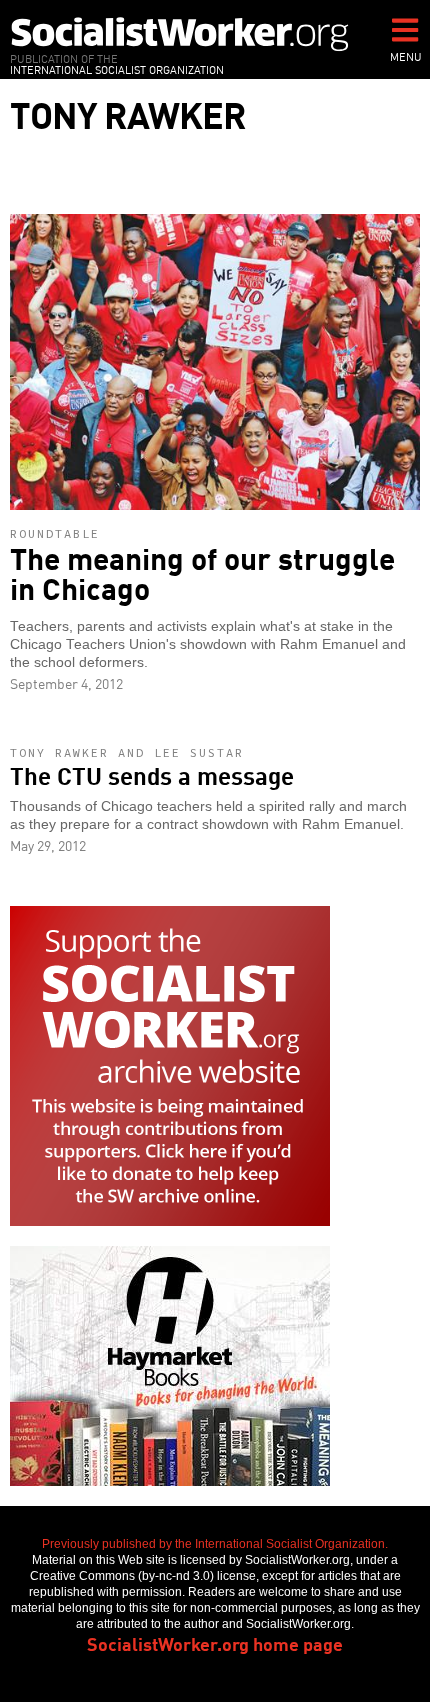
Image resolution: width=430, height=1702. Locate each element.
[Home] (180, 33)
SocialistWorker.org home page (215, 1643)
